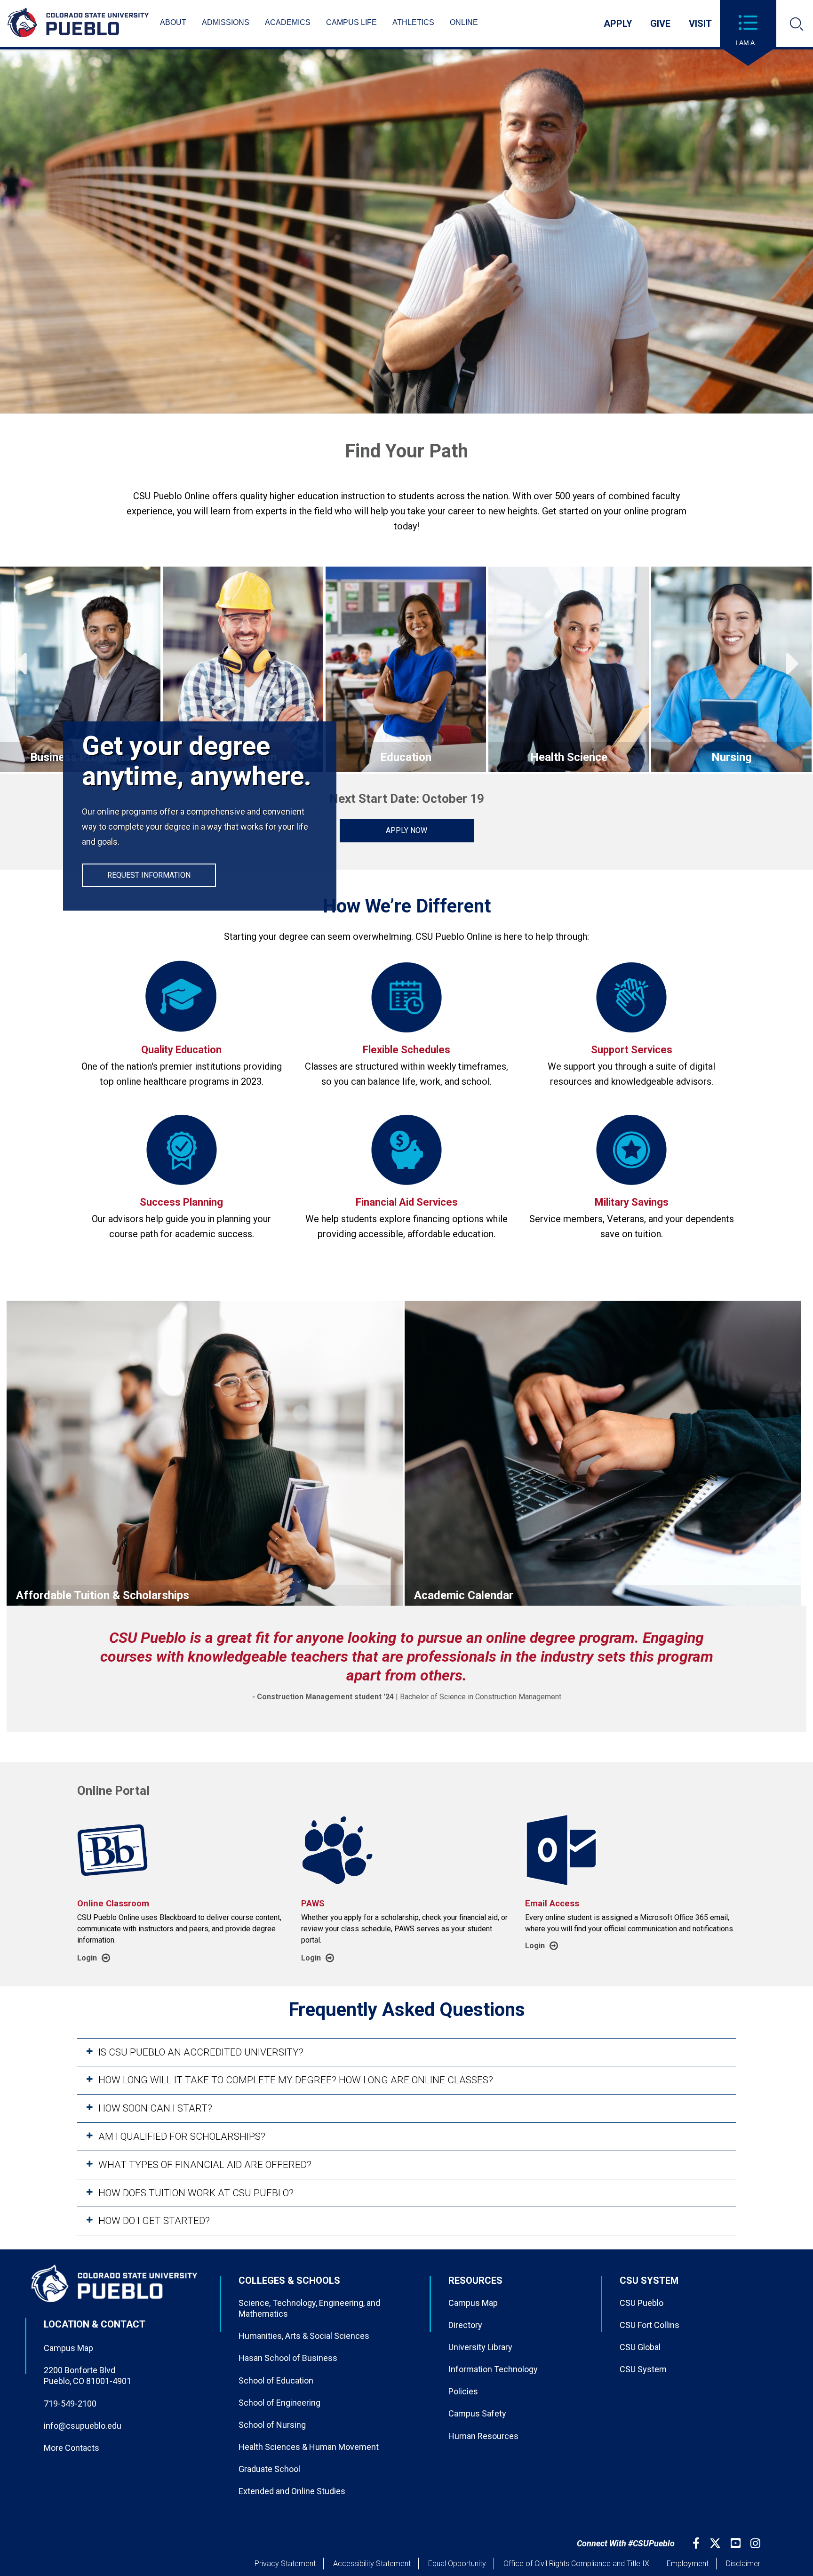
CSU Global (640, 2347)
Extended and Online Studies (292, 2491)
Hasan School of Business (288, 2358)
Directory (465, 2325)
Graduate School (269, 2469)
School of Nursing (272, 2425)
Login (87, 1958)
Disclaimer (743, 2564)
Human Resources (483, 2436)
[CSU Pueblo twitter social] (716, 2543)
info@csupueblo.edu (83, 2426)
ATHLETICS (413, 22)
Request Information (149, 875)
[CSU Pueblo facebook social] (697, 2543)
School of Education (276, 2380)
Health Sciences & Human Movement (309, 2447)
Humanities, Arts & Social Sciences (304, 2336)
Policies (463, 2391)
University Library (480, 2347)
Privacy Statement (285, 2564)
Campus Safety (477, 2413)
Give (660, 24)
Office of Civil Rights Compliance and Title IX (576, 2564)
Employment (688, 2564)
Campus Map (68, 2348)
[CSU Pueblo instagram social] (757, 2543)
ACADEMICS (288, 22)
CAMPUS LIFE (351, 22)
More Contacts (72, 2448)
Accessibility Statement (372, 2564)
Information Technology (493, 2369)
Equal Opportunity (457, 2564)
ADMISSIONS (226, 22)
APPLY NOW (406, 830)
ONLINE (464, 22)
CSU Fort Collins (650, 2325)
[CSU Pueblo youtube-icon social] (737, 2543)
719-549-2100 (70, 2404)
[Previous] (20, 670)
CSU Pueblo (642, 2303)
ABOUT (173, 22)
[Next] (793, 670)
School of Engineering (279, 2403)
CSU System (643, 2369)
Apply (618, 24)
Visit (700, 24)
